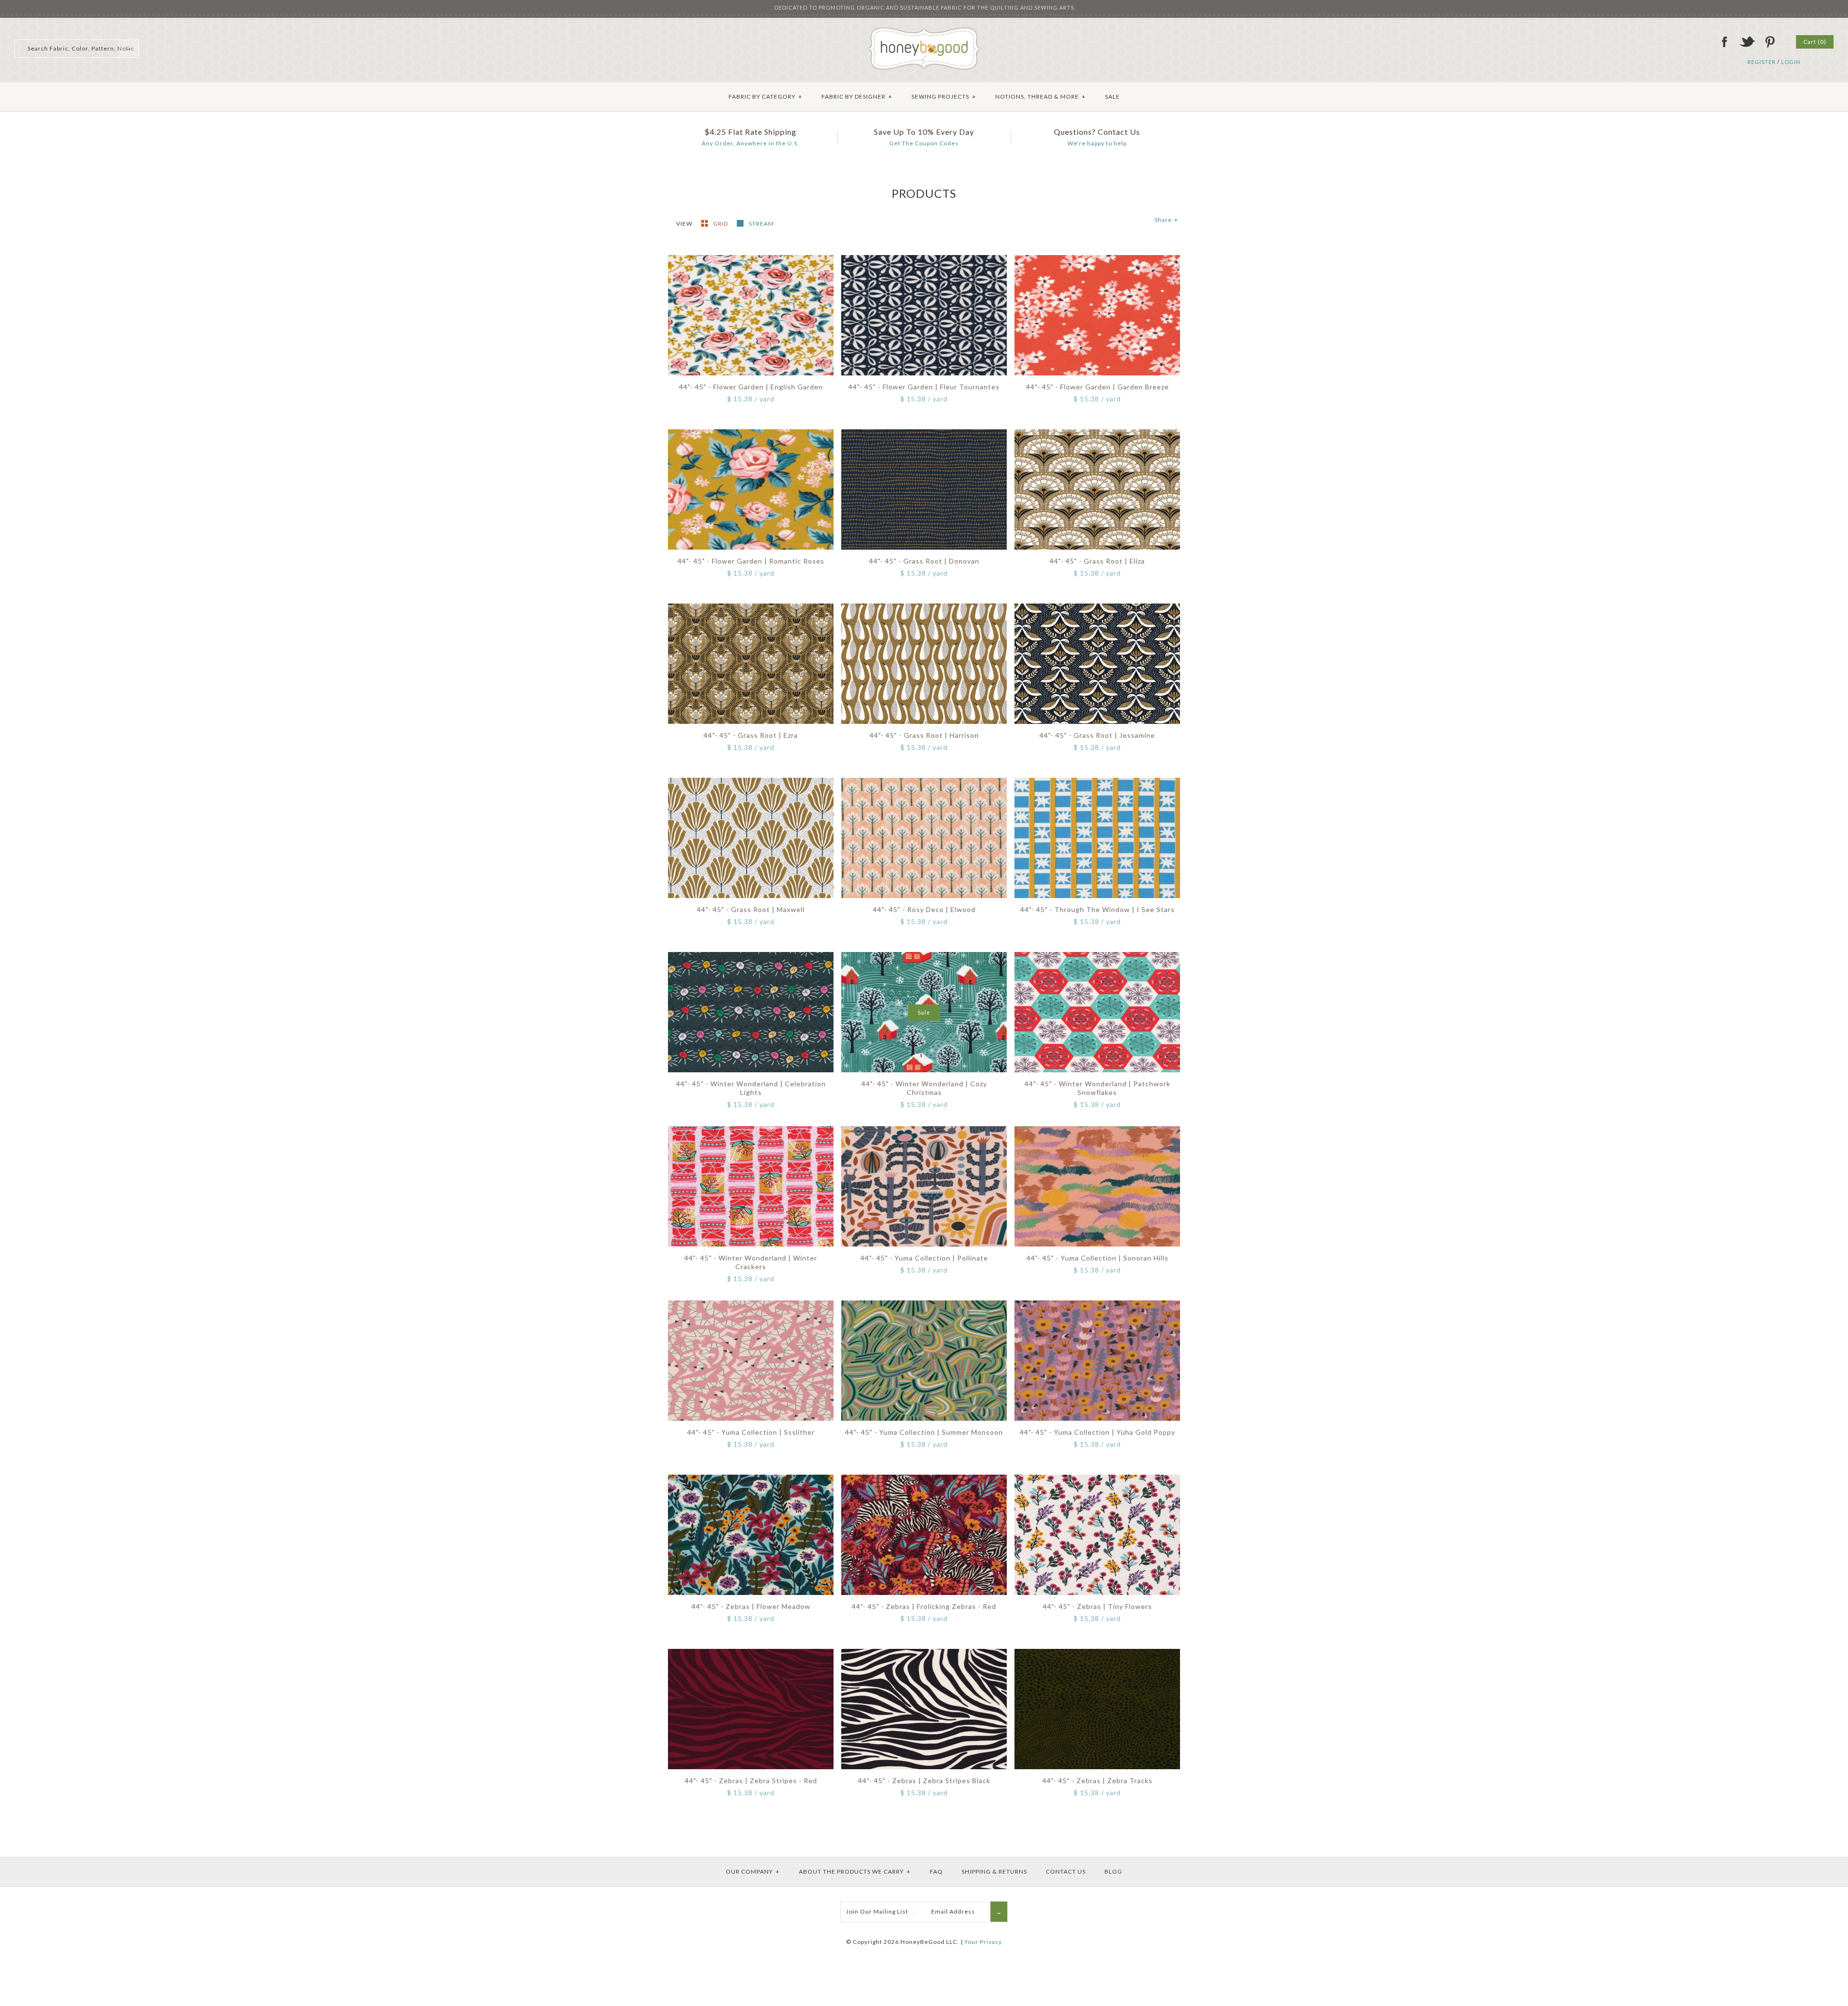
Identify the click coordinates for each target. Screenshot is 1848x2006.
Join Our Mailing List (877, 1911)
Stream (761, 224)
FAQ (936, 1871)
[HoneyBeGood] (924, 31)
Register (1762, 62)
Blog (1113, 1871)
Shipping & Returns (994, 1871)
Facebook (1724, 42)
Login (1791, 62)
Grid (721, 224)
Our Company (753, 1871)
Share (1166, 220)
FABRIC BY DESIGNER (857, 96)
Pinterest (1770, 42)
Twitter (1747, 42)
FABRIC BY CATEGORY (765, 96)
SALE (1112, 96)
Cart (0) (1815, 42)
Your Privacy (983, 1942)
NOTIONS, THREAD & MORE (1040, 96)
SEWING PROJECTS (944, 96)
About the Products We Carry (855, 1871)
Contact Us (1066, 1871)
